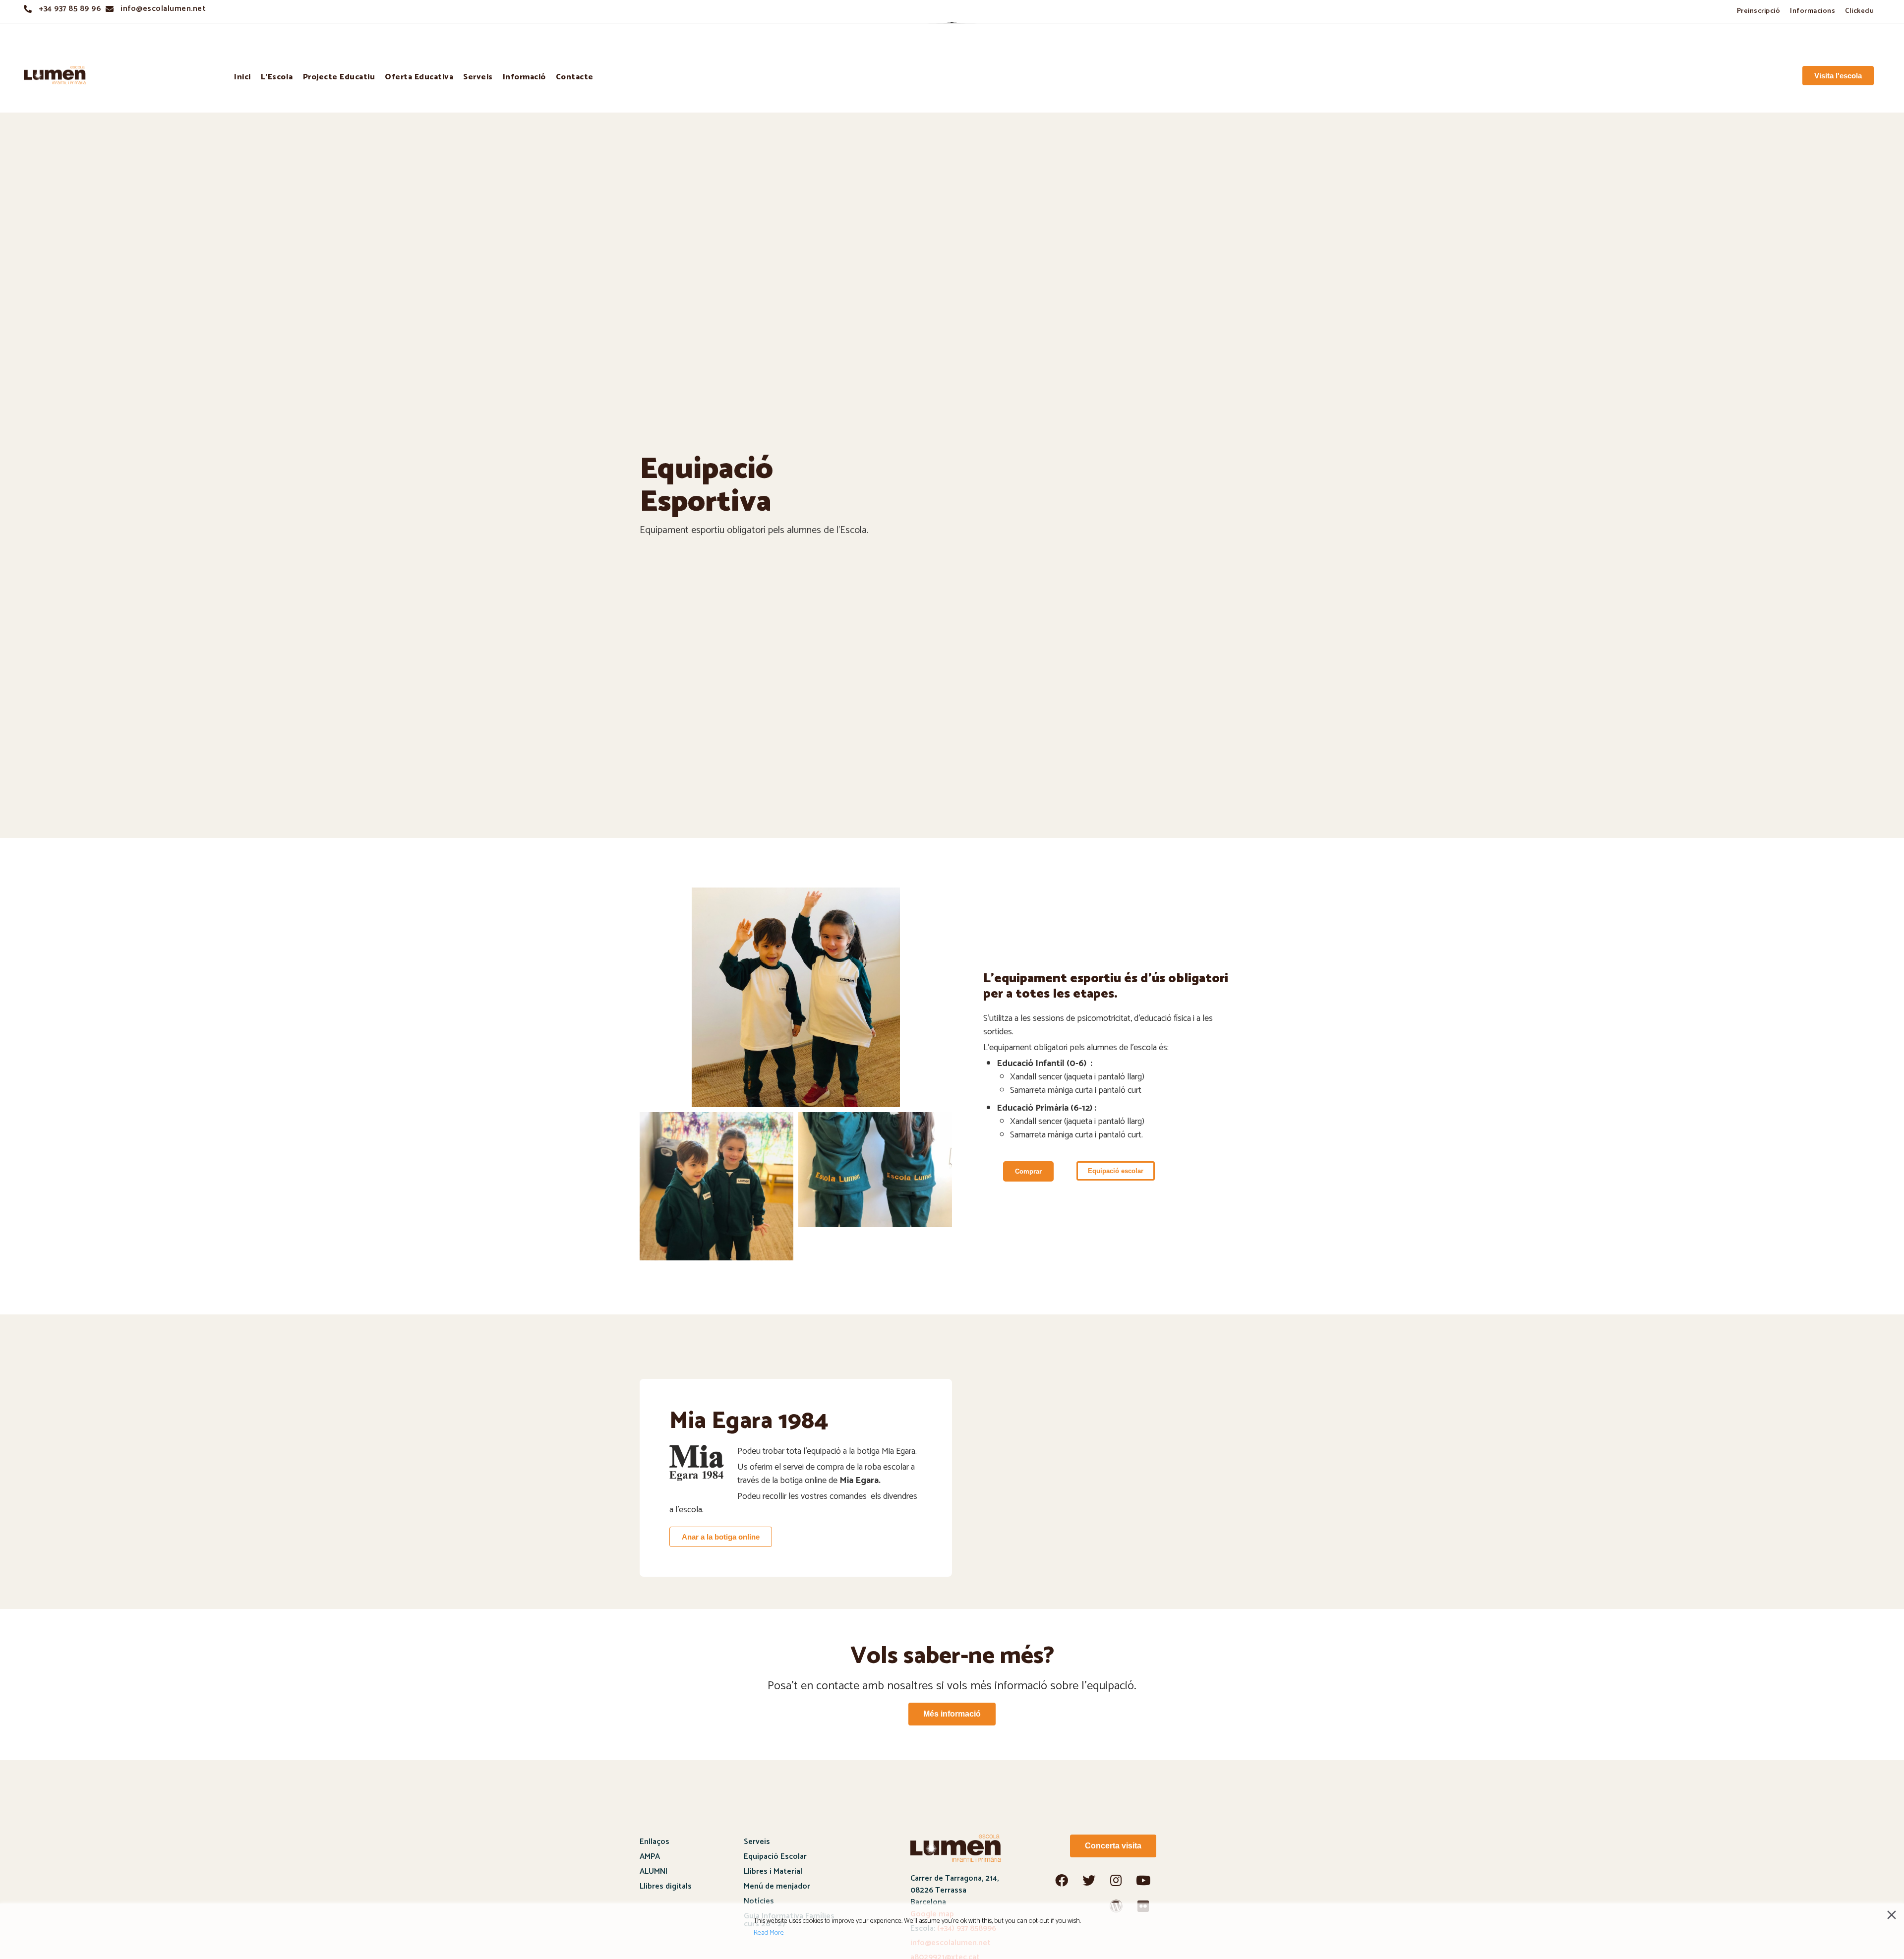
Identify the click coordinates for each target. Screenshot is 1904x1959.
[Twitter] (1089, 1880)
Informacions (1813, 11)
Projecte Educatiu (339, 77)
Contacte (575, 77)
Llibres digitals (666, 1886)
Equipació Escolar (775, 1857)
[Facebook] (1062, 1880)
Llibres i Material (773, 1871)
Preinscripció (1759, 11)
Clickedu (1859, 11)
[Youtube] (1143, 1880)
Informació (524, 77)
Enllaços (654, 1842)
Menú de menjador (777, 1886)
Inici (242, 77)
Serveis (478, 77)
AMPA (650, 1857)
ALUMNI (654, 1871)
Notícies (759, 1901)
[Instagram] (1116, 1880)
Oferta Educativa (419, 77)
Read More (769, 1933)
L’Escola (277, 77)
